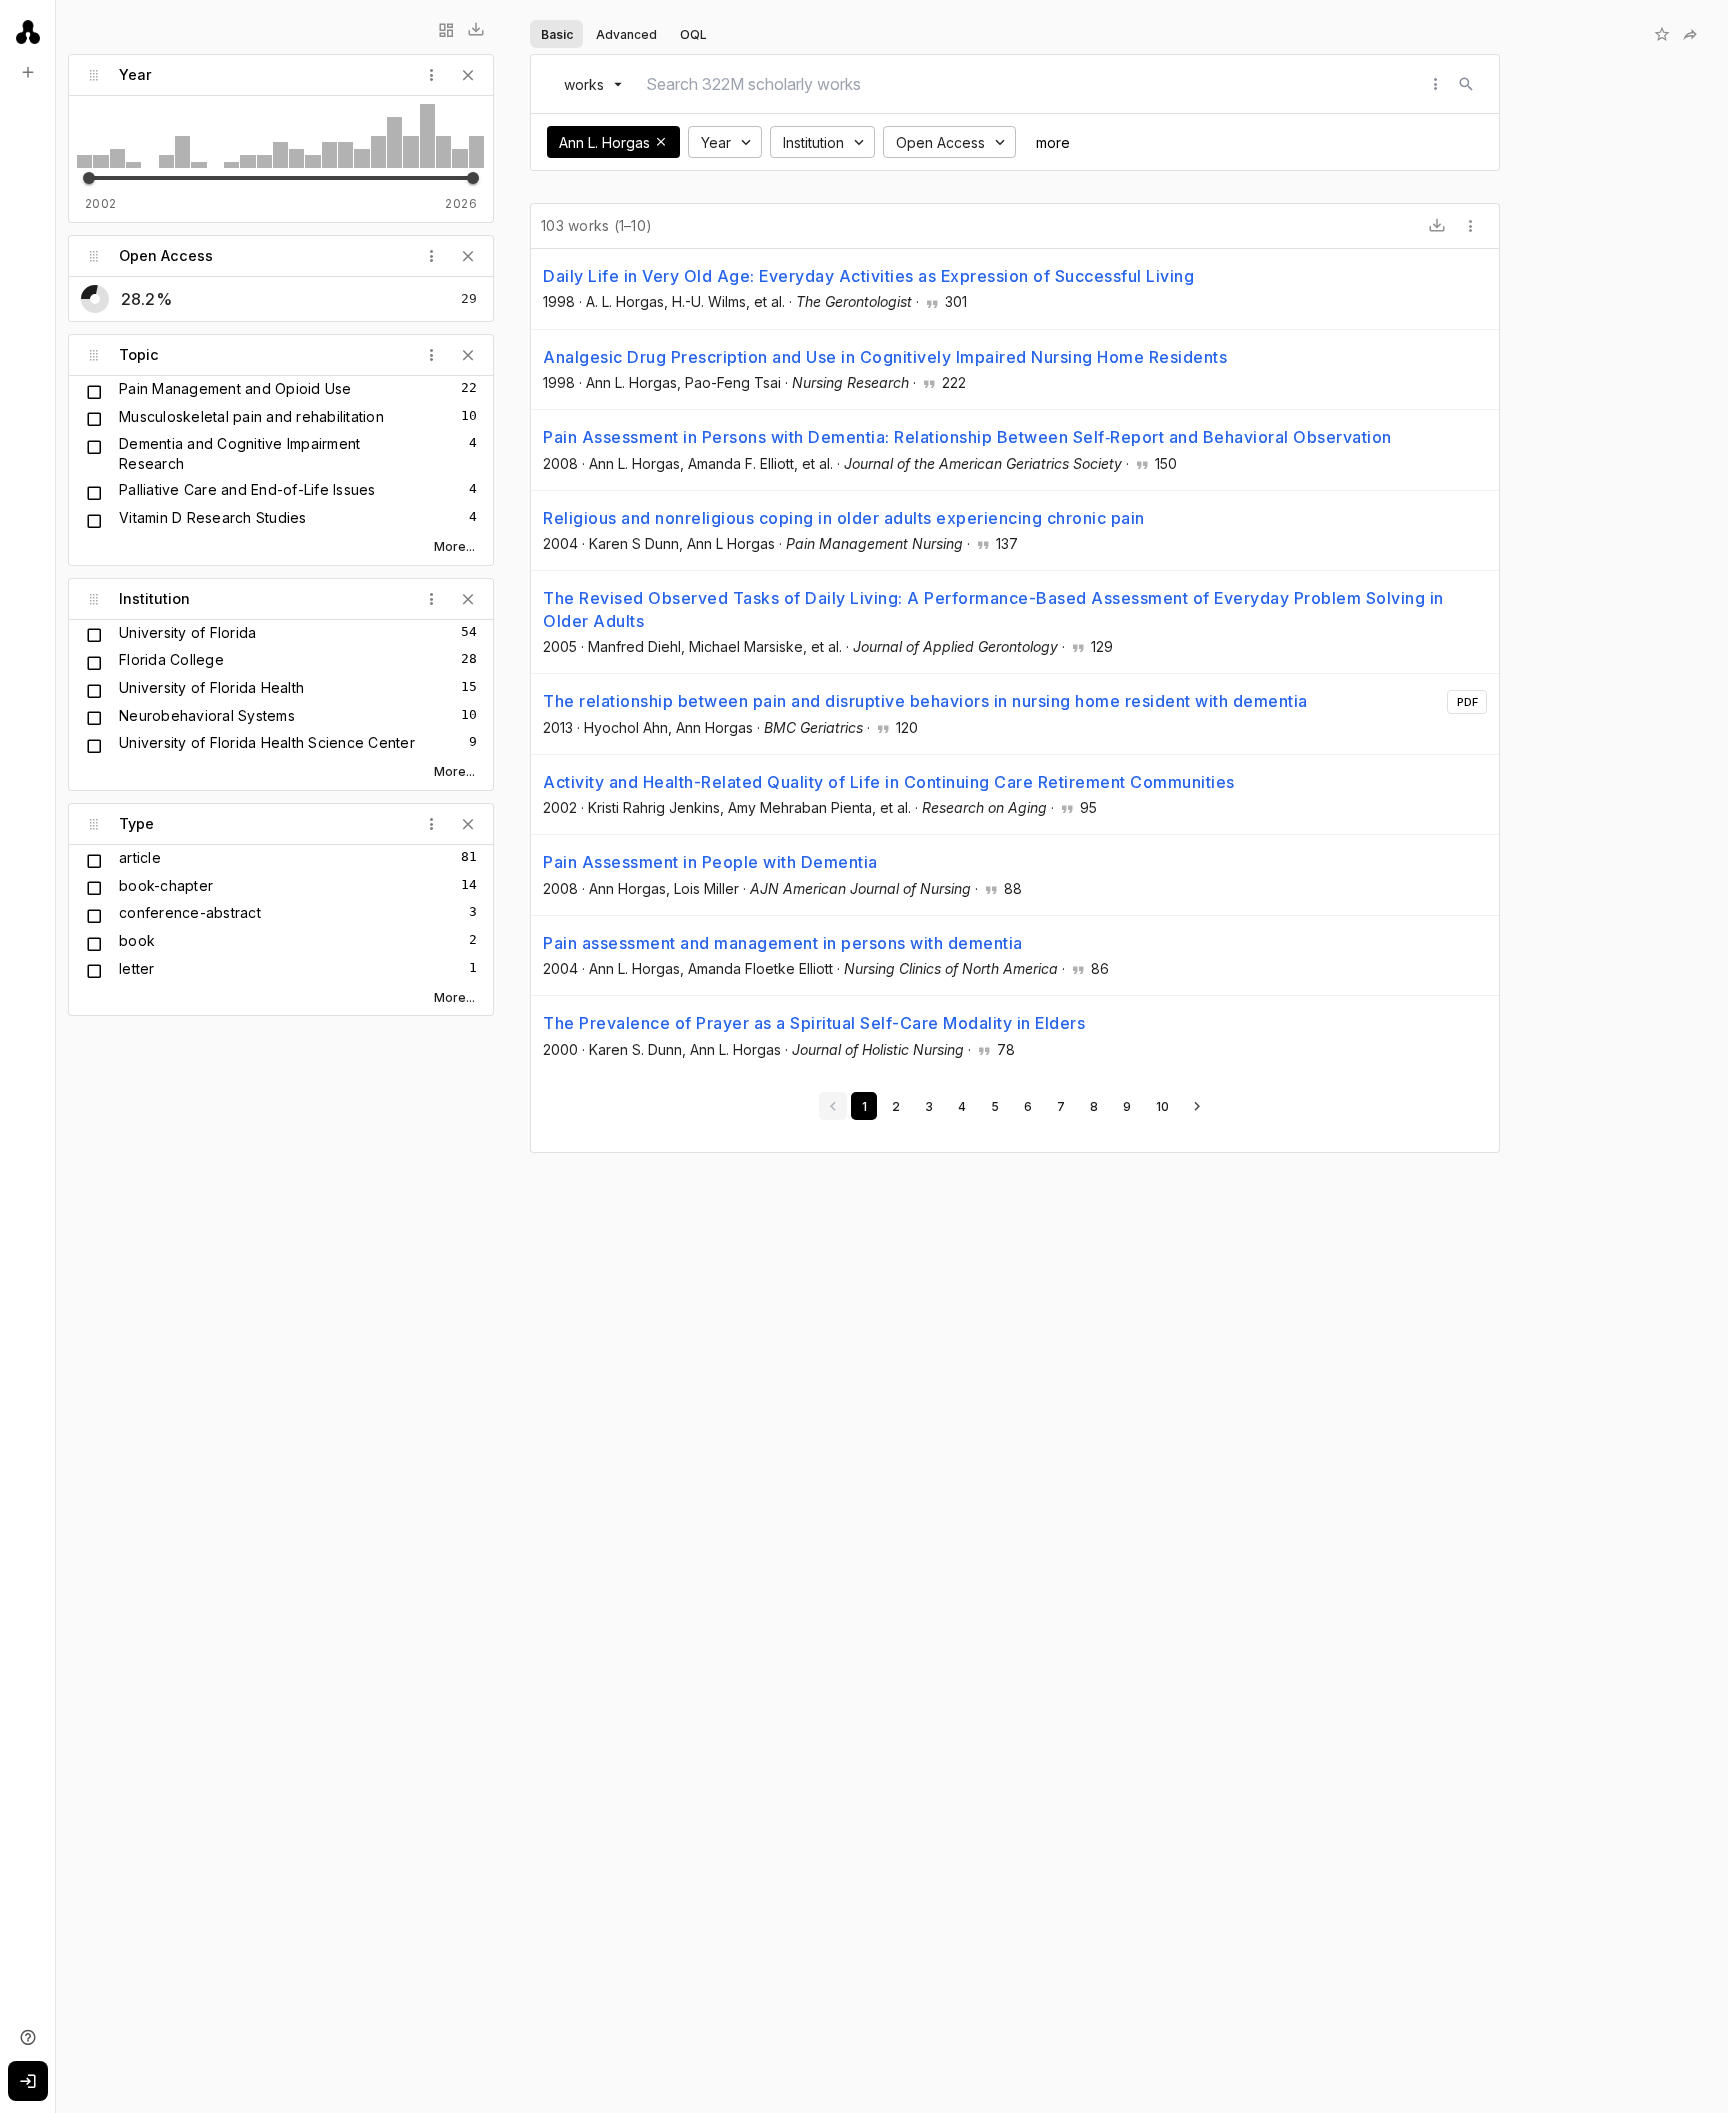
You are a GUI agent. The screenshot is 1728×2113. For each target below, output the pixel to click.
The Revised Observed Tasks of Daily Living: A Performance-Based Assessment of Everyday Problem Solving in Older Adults (993, 609)
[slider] (89, 178)
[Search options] (1436, 84)
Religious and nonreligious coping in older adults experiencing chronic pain (844, 518)
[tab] (556, 34)
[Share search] (1690, 34)
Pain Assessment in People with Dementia (710, 862)
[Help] (28, 2037)
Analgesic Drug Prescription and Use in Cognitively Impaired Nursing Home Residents (885, 357)
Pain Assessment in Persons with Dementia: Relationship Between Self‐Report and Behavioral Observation (967, 437)
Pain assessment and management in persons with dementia (783, 943)
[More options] (1471, 226)
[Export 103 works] (1437, 226)
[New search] (28, 72)
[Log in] (28, 2081)
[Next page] (1197, 1106)
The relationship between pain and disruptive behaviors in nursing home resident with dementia (925, 701)
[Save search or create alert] (1662, 34)
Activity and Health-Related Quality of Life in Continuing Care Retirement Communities (889, 782)
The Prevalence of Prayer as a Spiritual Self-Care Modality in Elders (814, 1023)
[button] (661, 142)
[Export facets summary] (476, 30)
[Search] (1466, 84)
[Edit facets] (446, 30)
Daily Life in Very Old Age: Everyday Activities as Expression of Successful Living (868, 276)
